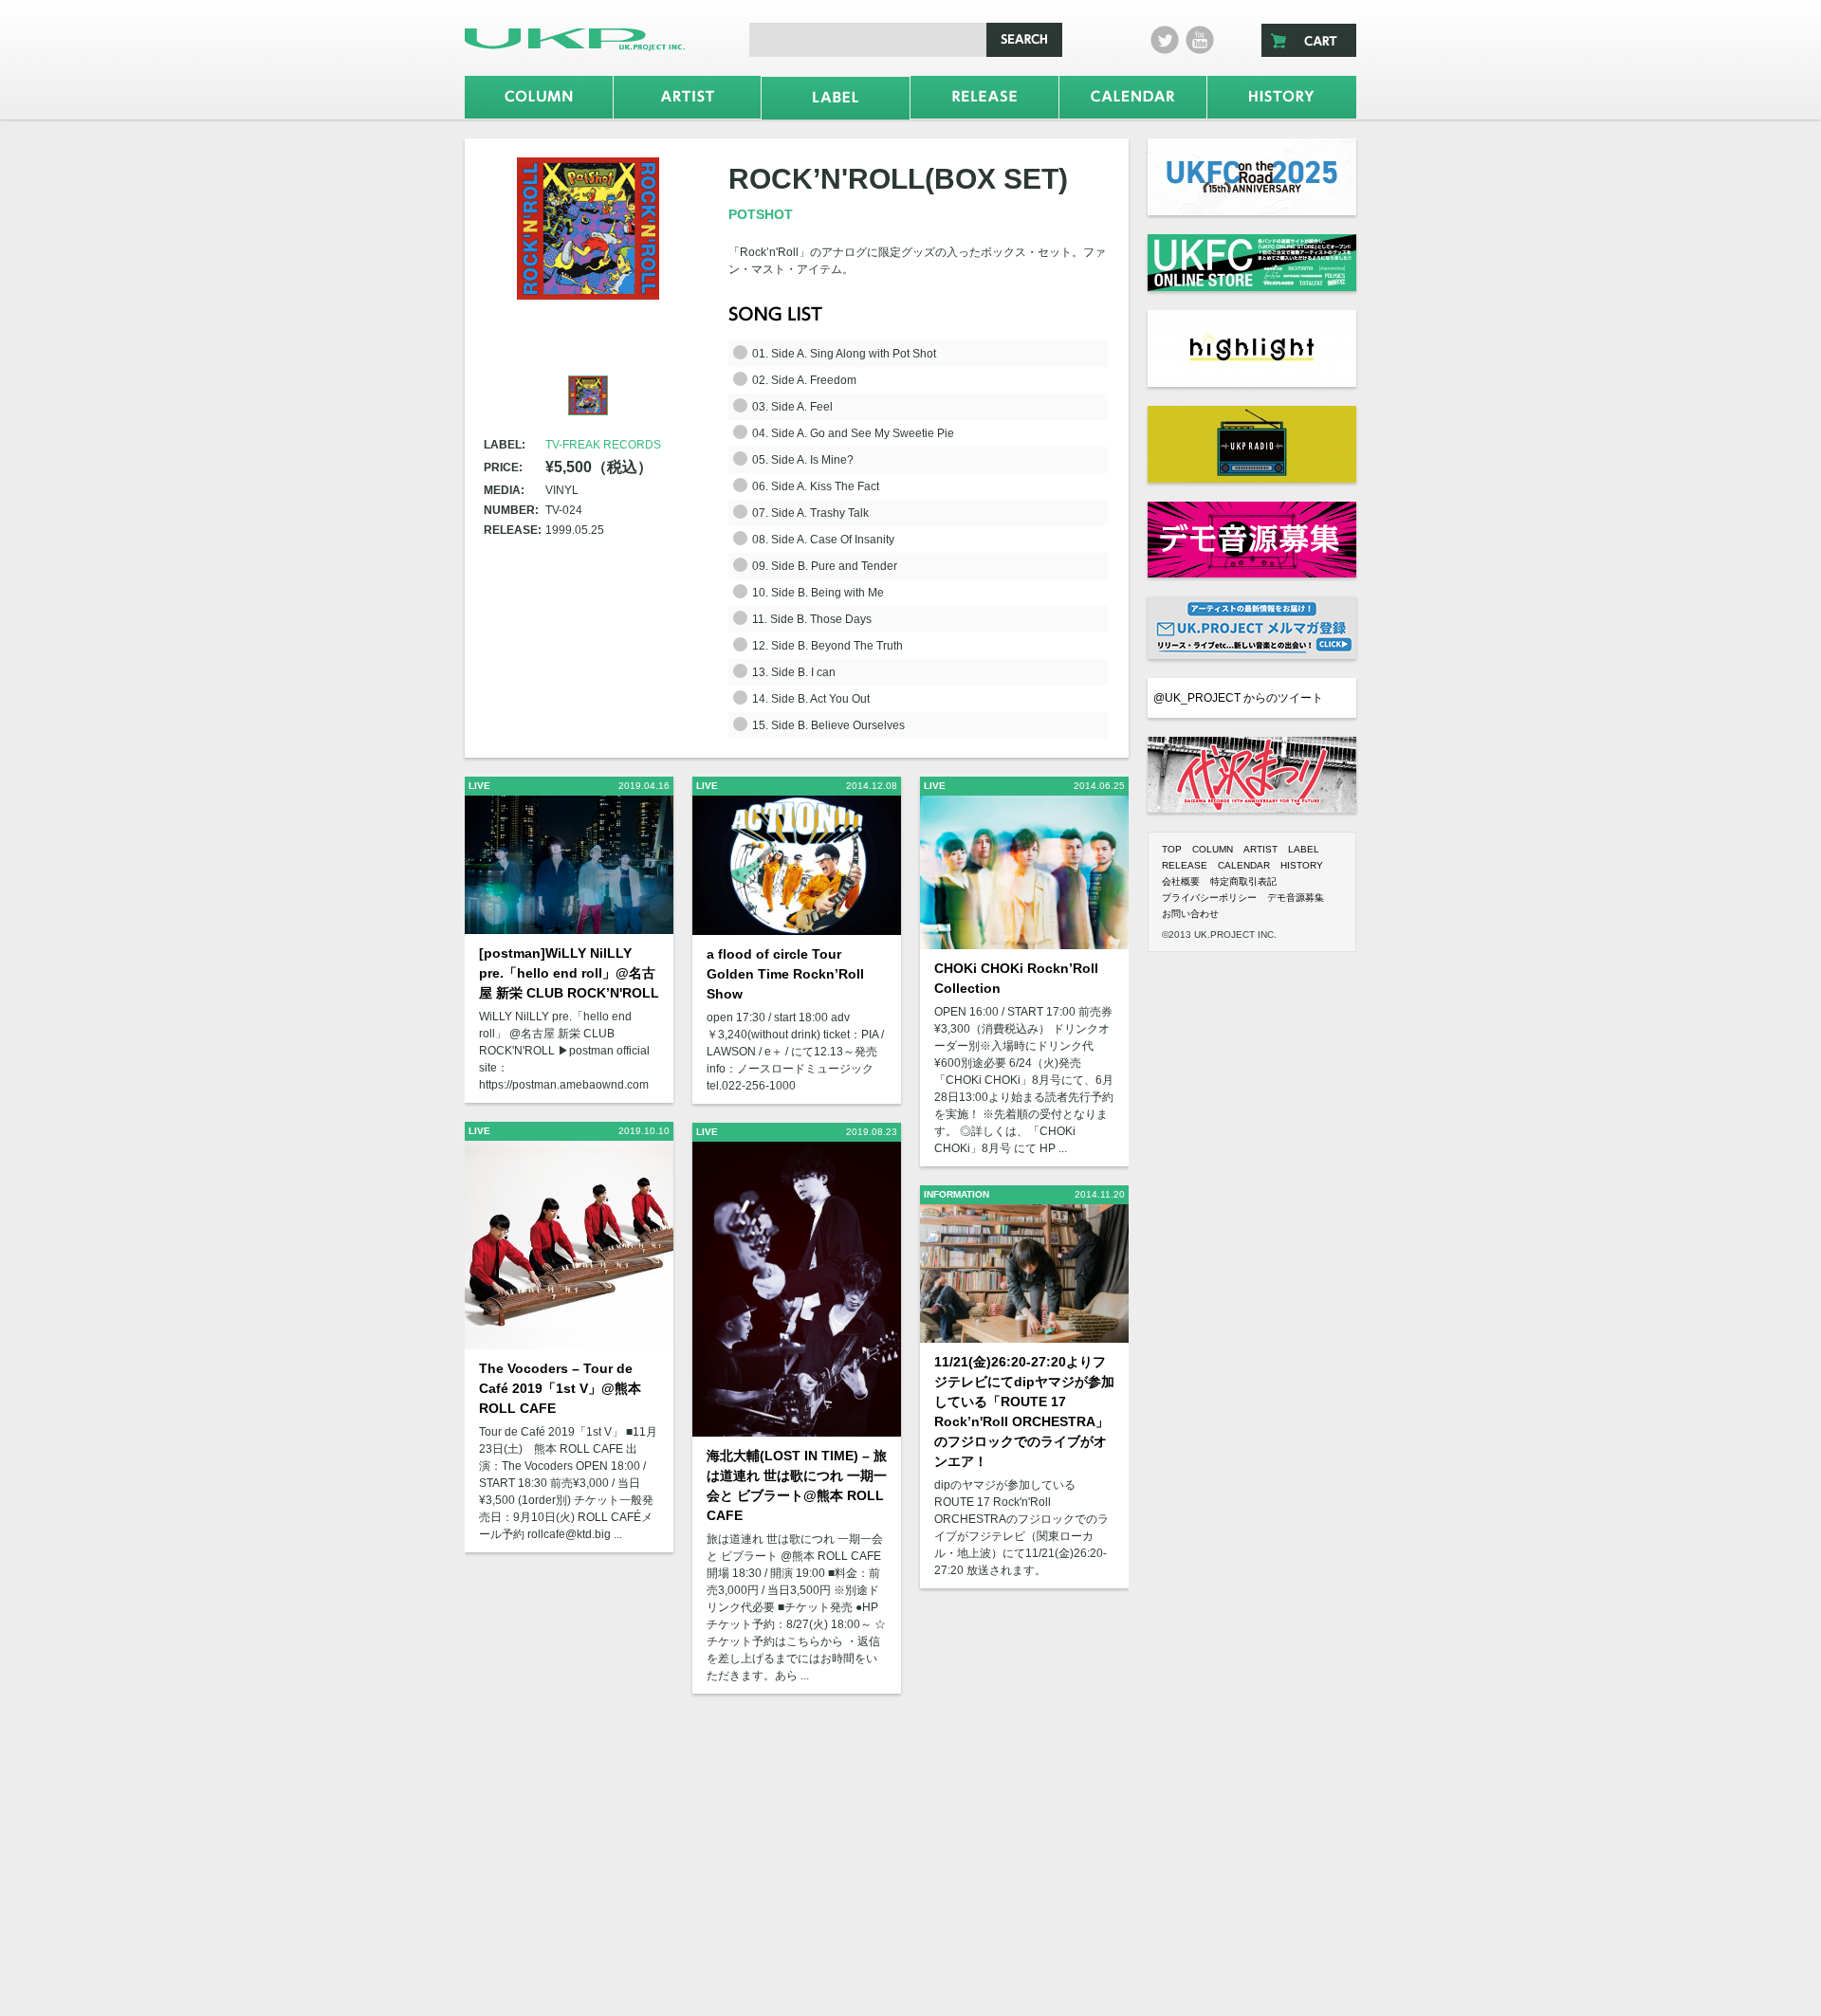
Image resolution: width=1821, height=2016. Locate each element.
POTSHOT (761, 214)
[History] (1282, 97)
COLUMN (1213, 849)
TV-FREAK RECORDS (603, 445)
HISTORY (1302, 865)
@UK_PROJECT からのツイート (1238, 698)
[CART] (1309, 40)
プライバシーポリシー (1209, 898)
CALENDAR (1244, 865)
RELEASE (1185, 865)
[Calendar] (1133, 97)
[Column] (539, 97)
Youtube (1200, 40)
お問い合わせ (1190, 914)
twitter (1165, 40)
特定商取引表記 (1243, 881)
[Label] (836, 98)
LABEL (1304, 849)
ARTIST (1260, 849)
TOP (1172, 849)
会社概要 (1181, 881)
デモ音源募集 (1296, 898)
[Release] (984, 97)
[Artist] (688, 97)
